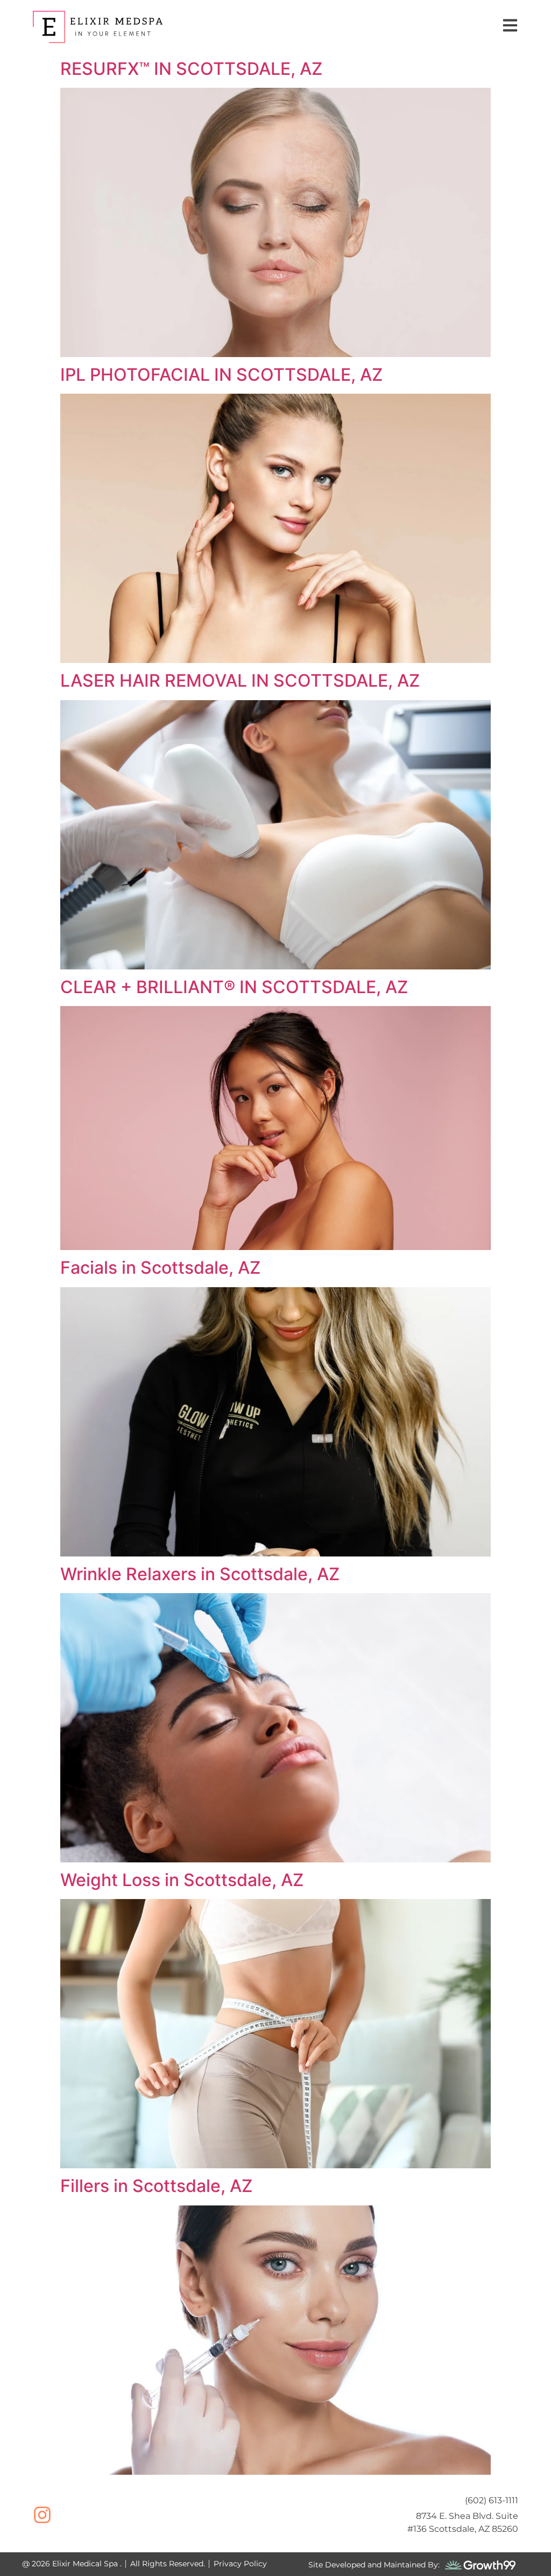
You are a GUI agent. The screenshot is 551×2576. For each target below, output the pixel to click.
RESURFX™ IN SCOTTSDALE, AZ (191, 69)
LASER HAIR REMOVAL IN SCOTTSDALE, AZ (240, 680)
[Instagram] (42, 2515)
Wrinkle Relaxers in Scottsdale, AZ (200, 1574)
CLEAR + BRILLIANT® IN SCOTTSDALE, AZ (234, 987)
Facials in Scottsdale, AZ (160, 1268)
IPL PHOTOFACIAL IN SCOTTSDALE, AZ (221, 375)
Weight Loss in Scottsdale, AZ (182, 1880)
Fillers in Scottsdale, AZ (156, 2186)
